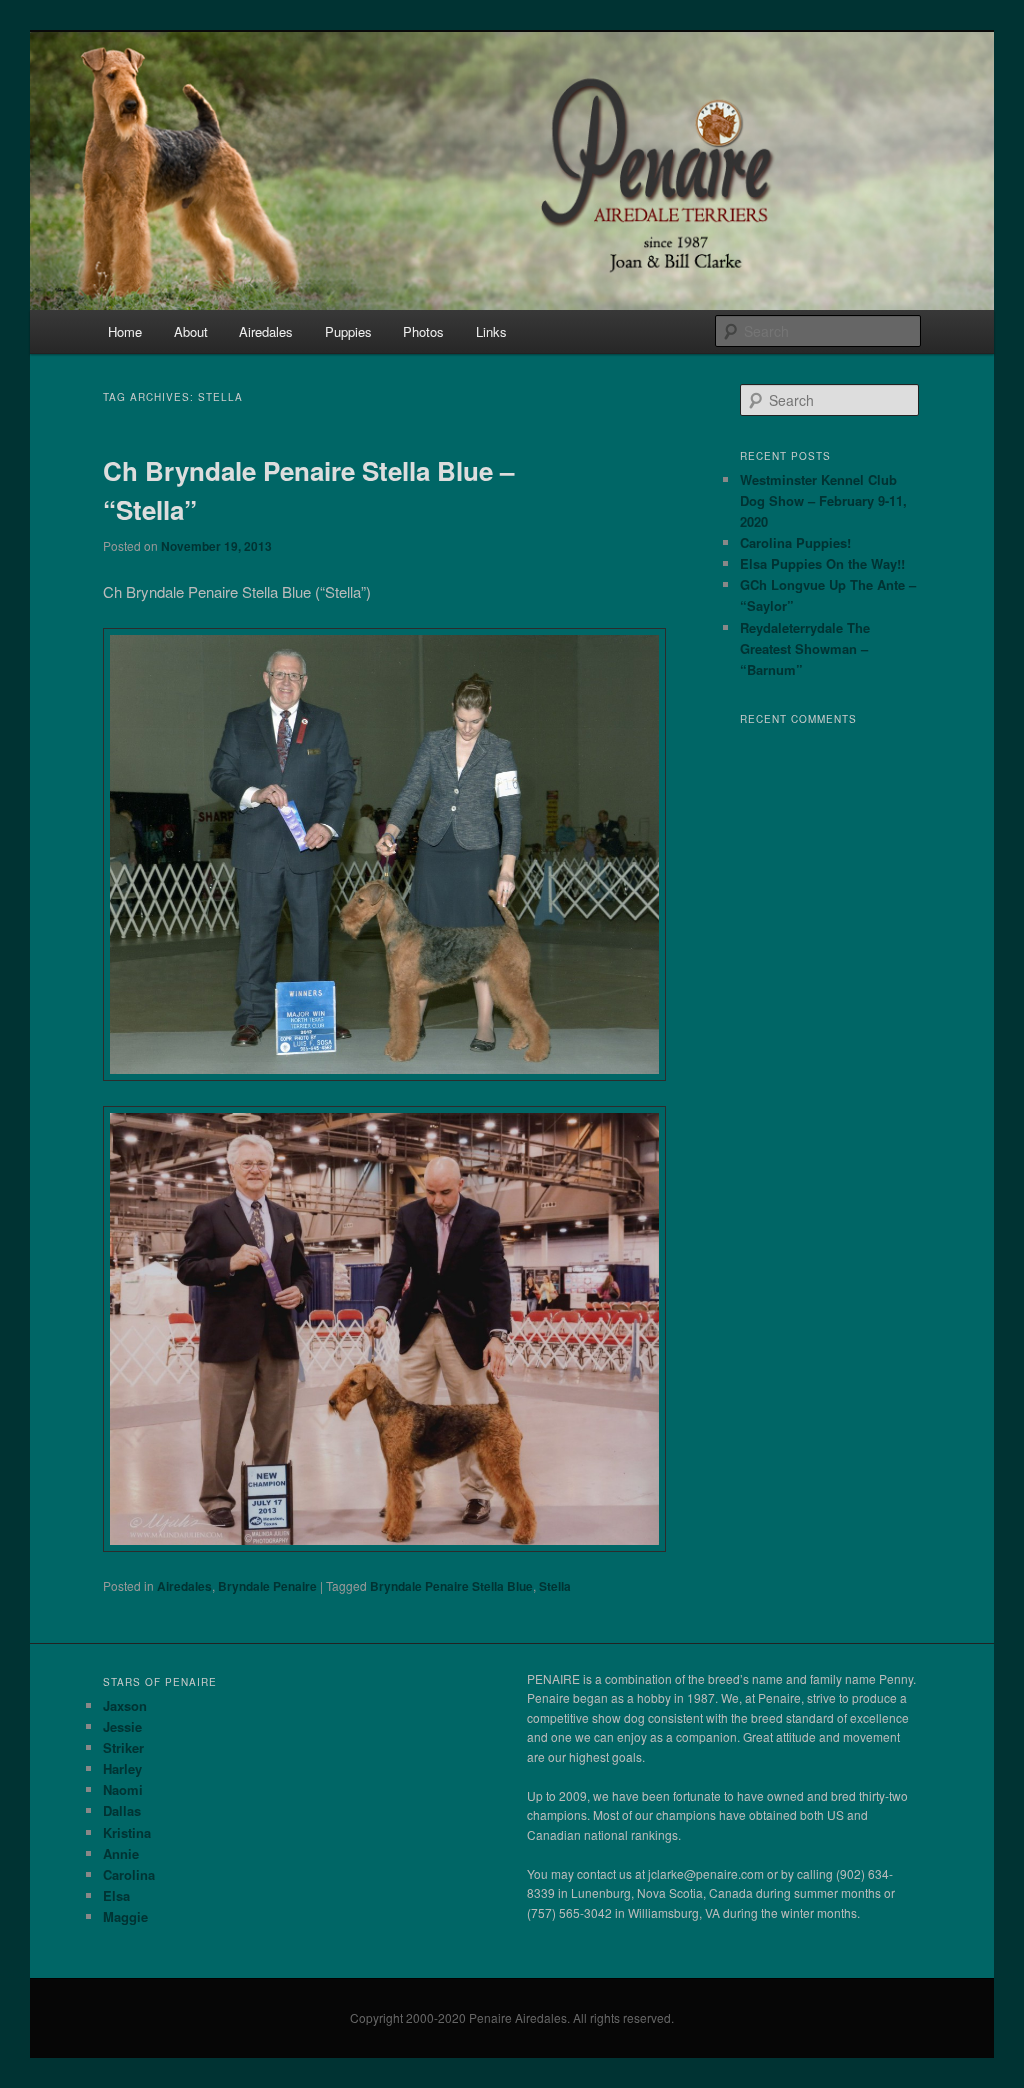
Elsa (116, 1895)
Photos (423, 331)
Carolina (129, 1874)
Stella (555, 1586)
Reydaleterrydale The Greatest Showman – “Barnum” (805, 648)
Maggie (125, 1916)
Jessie (122, 1726)
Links (491, 331)
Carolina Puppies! (795, 542)
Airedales (266, 331)
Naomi (123, 1789)
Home (125, 331)
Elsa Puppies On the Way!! (822, 563)
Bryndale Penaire (267, 1586)
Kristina (127, 1832)
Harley (122, 1768)
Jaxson (125, 1705)
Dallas (122, 1810)
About (191, 331)
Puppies (348, 331)
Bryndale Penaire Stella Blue (451, 1586)
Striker (123, 1747)
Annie (121, 1853)
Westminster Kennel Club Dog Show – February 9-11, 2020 (823, 500)
